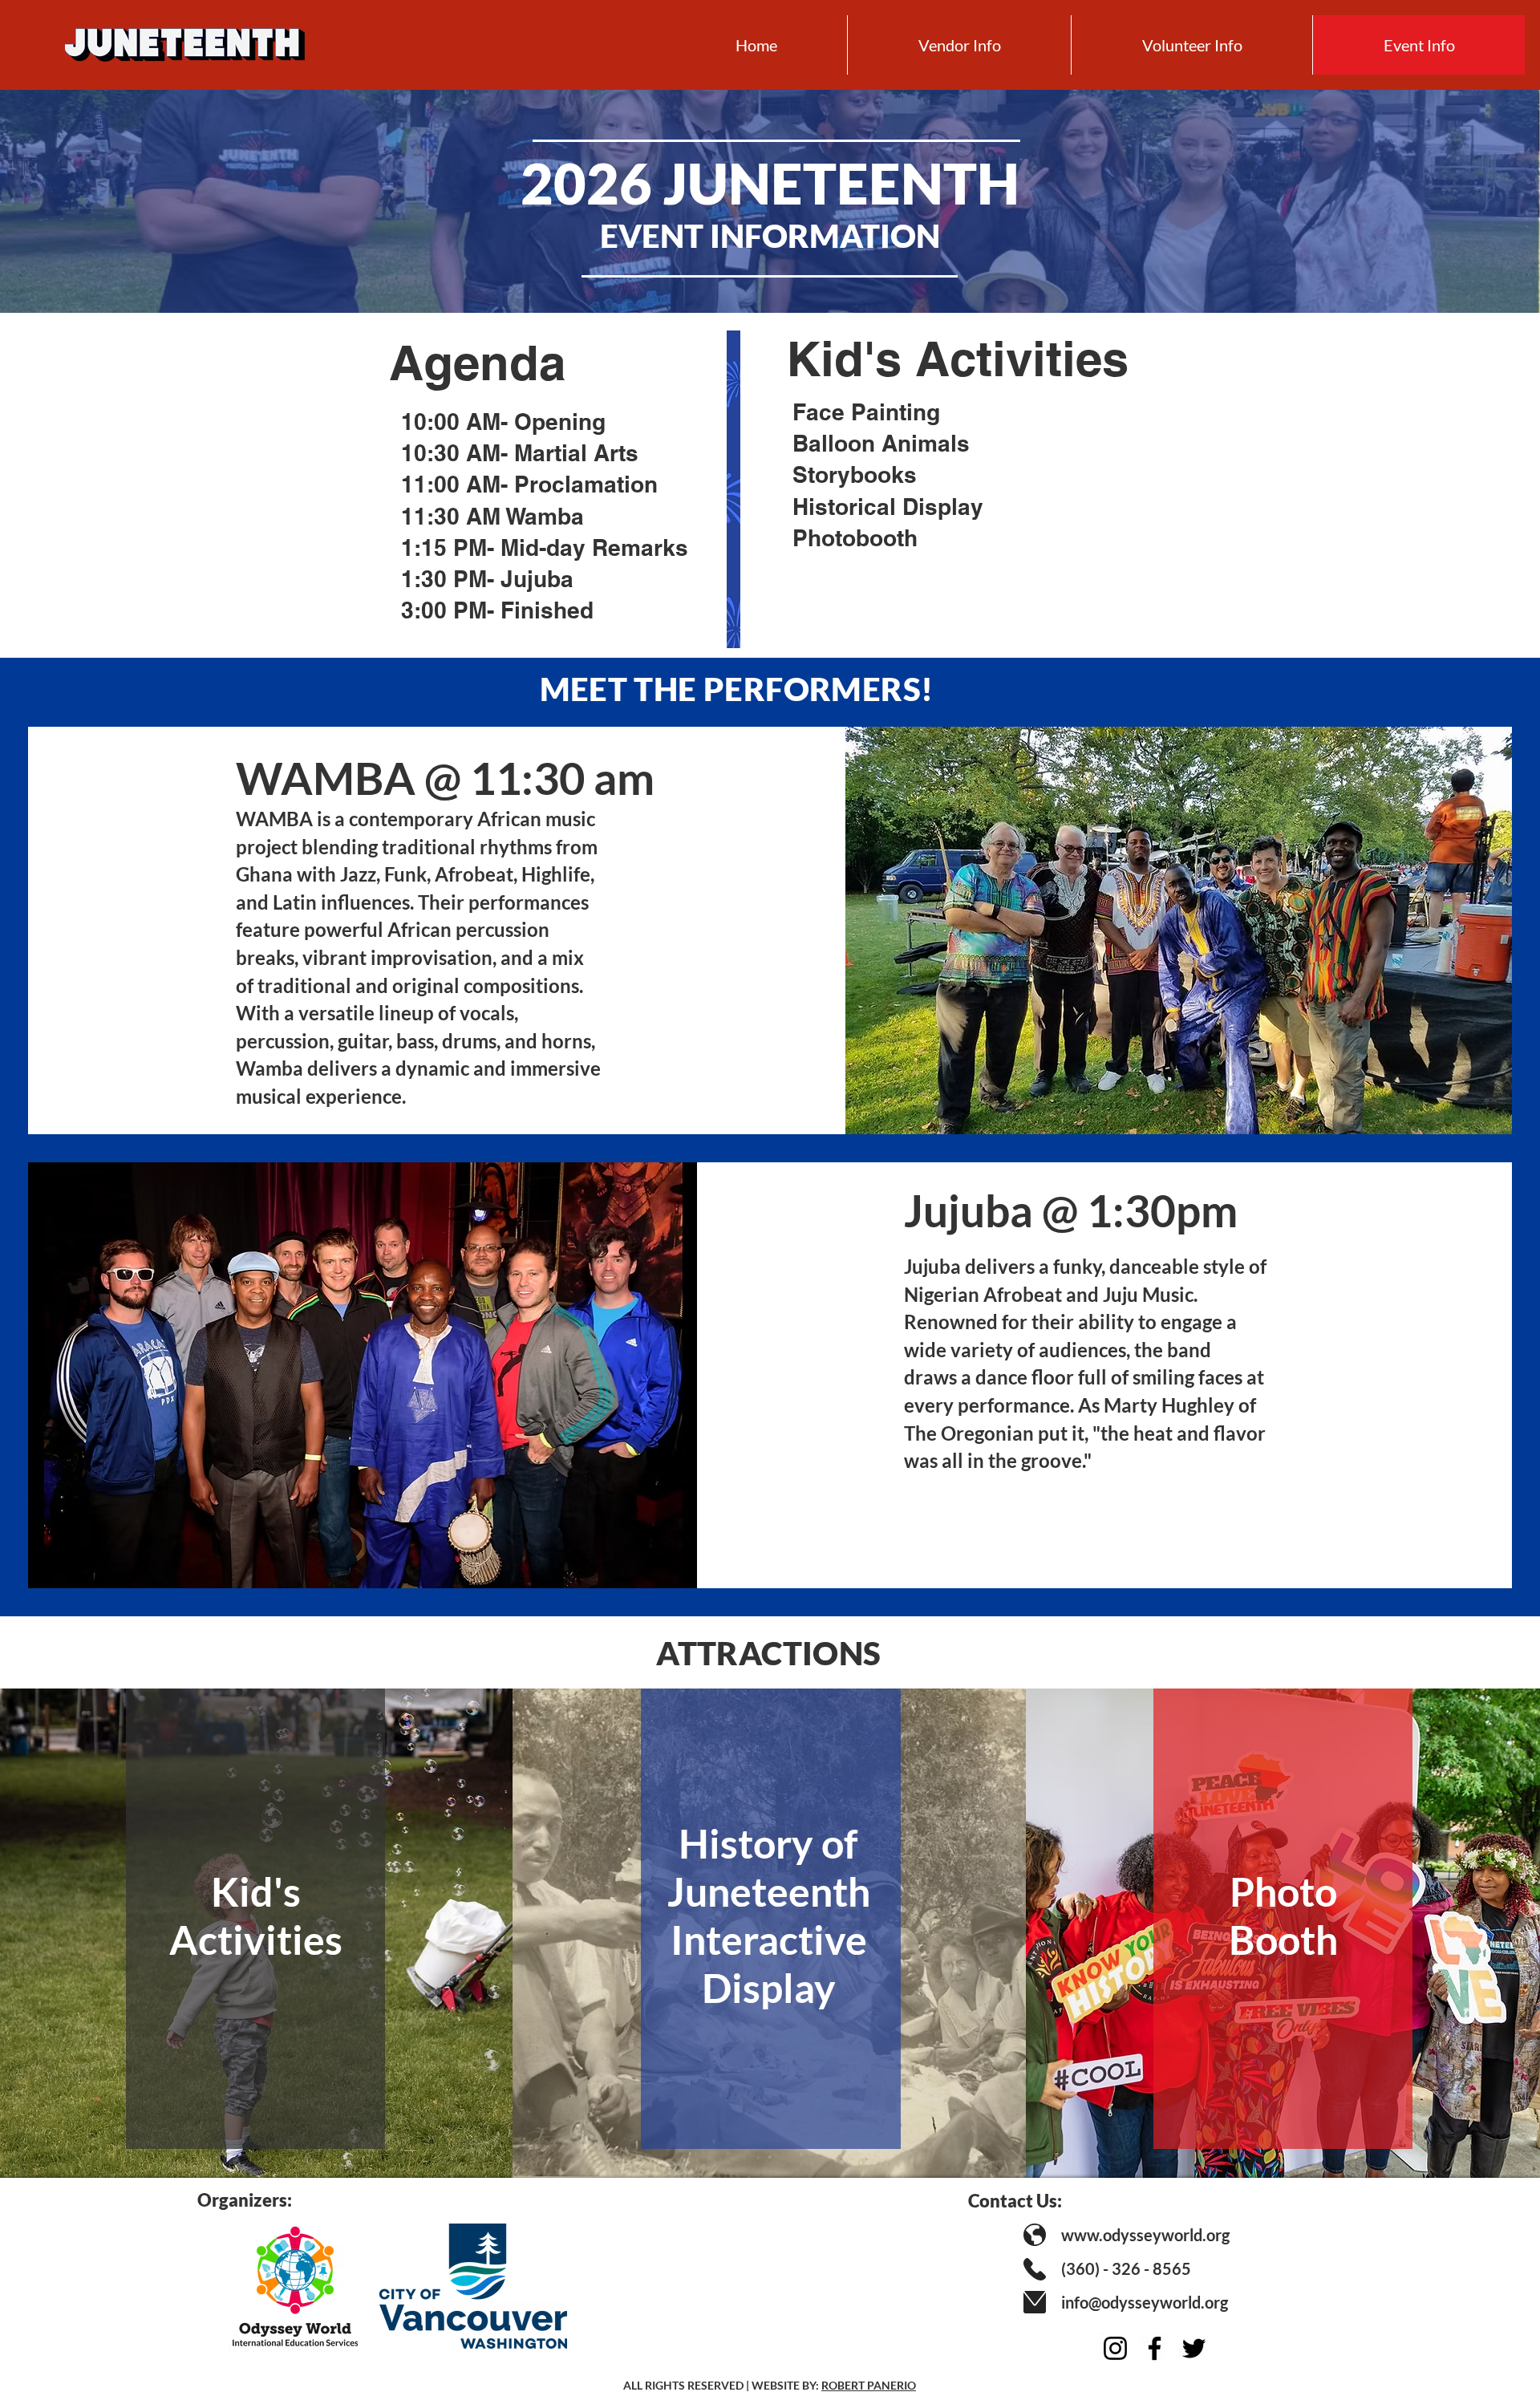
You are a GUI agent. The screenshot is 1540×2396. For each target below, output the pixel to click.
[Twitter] (1194, 2348)
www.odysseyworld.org (1145, 2235)
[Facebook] (1155, 2348)
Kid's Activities (256, 1916)
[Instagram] (1115, 2348)
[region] (256, 1924)
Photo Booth (1283, 1916)
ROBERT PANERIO (869, 2385)
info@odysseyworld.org (1145, 2302)
